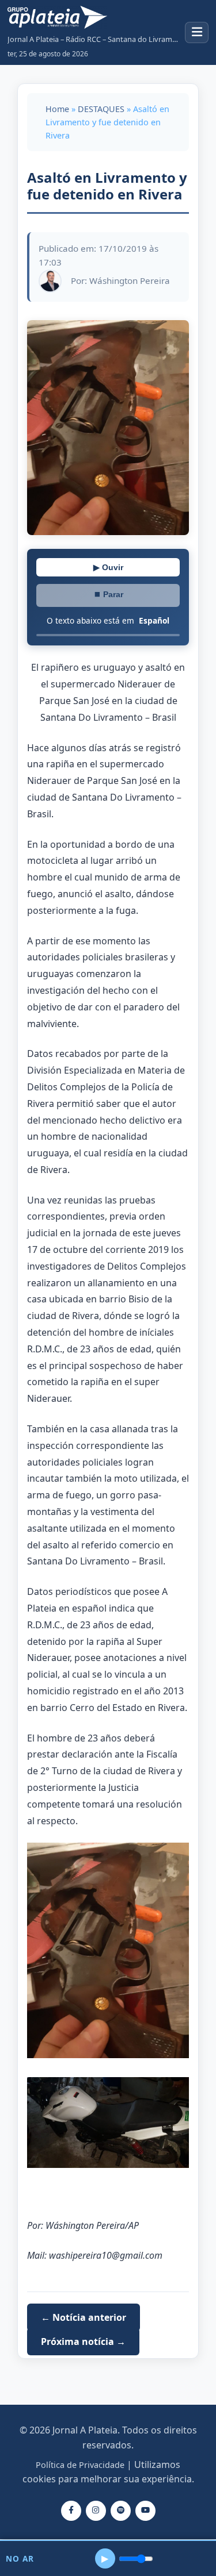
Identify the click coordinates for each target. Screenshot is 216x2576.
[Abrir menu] (197, 32)
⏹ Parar (108, 594)
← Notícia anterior (84, 2317)
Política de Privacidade (80, 2465)
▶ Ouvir (108, 567)
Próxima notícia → (83, 2342)
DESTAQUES (101, 109)
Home (57, 109)
